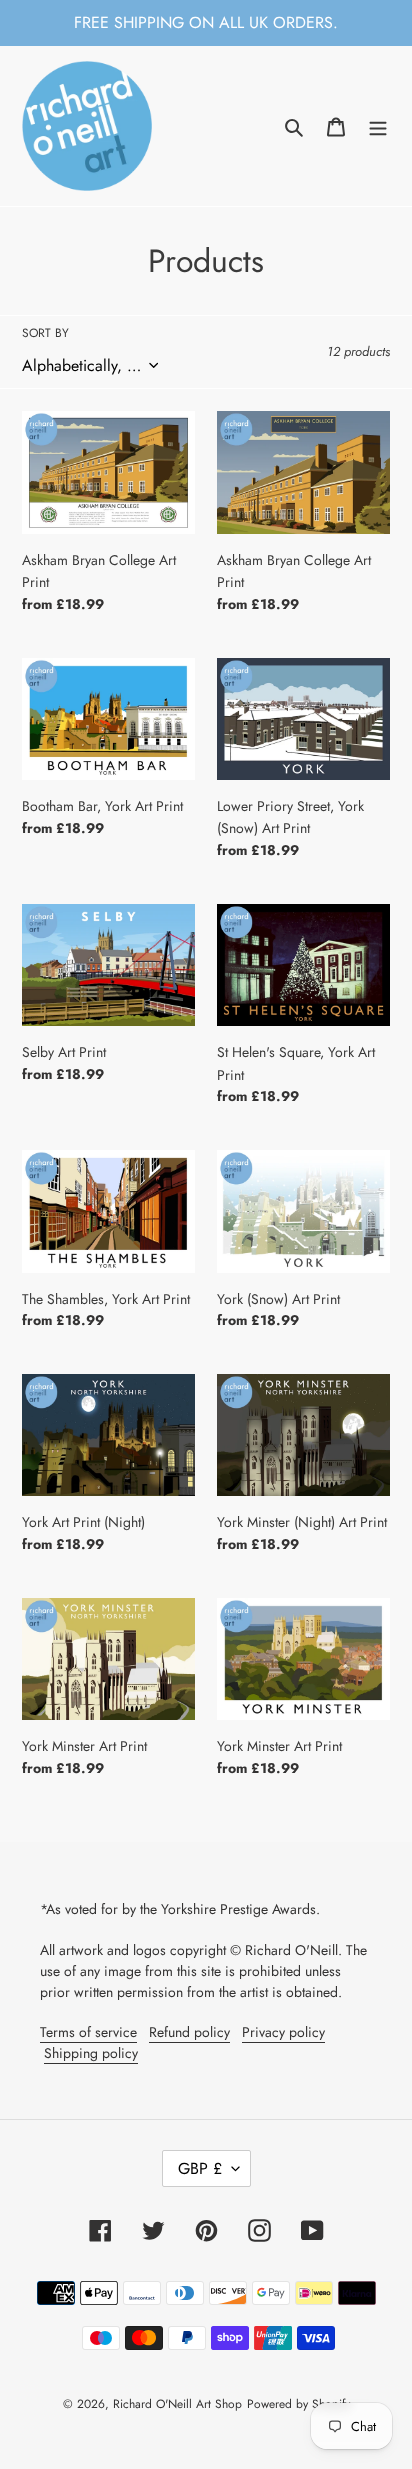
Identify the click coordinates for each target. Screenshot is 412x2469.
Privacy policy (283, 2032)
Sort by (45, 333)
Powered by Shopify (298, 2404)
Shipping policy (91, 2053)
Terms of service (88, 2032)
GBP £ (200, 2168)
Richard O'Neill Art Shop (177, 2404)
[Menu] (378, 126)
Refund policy (189, 2032)
